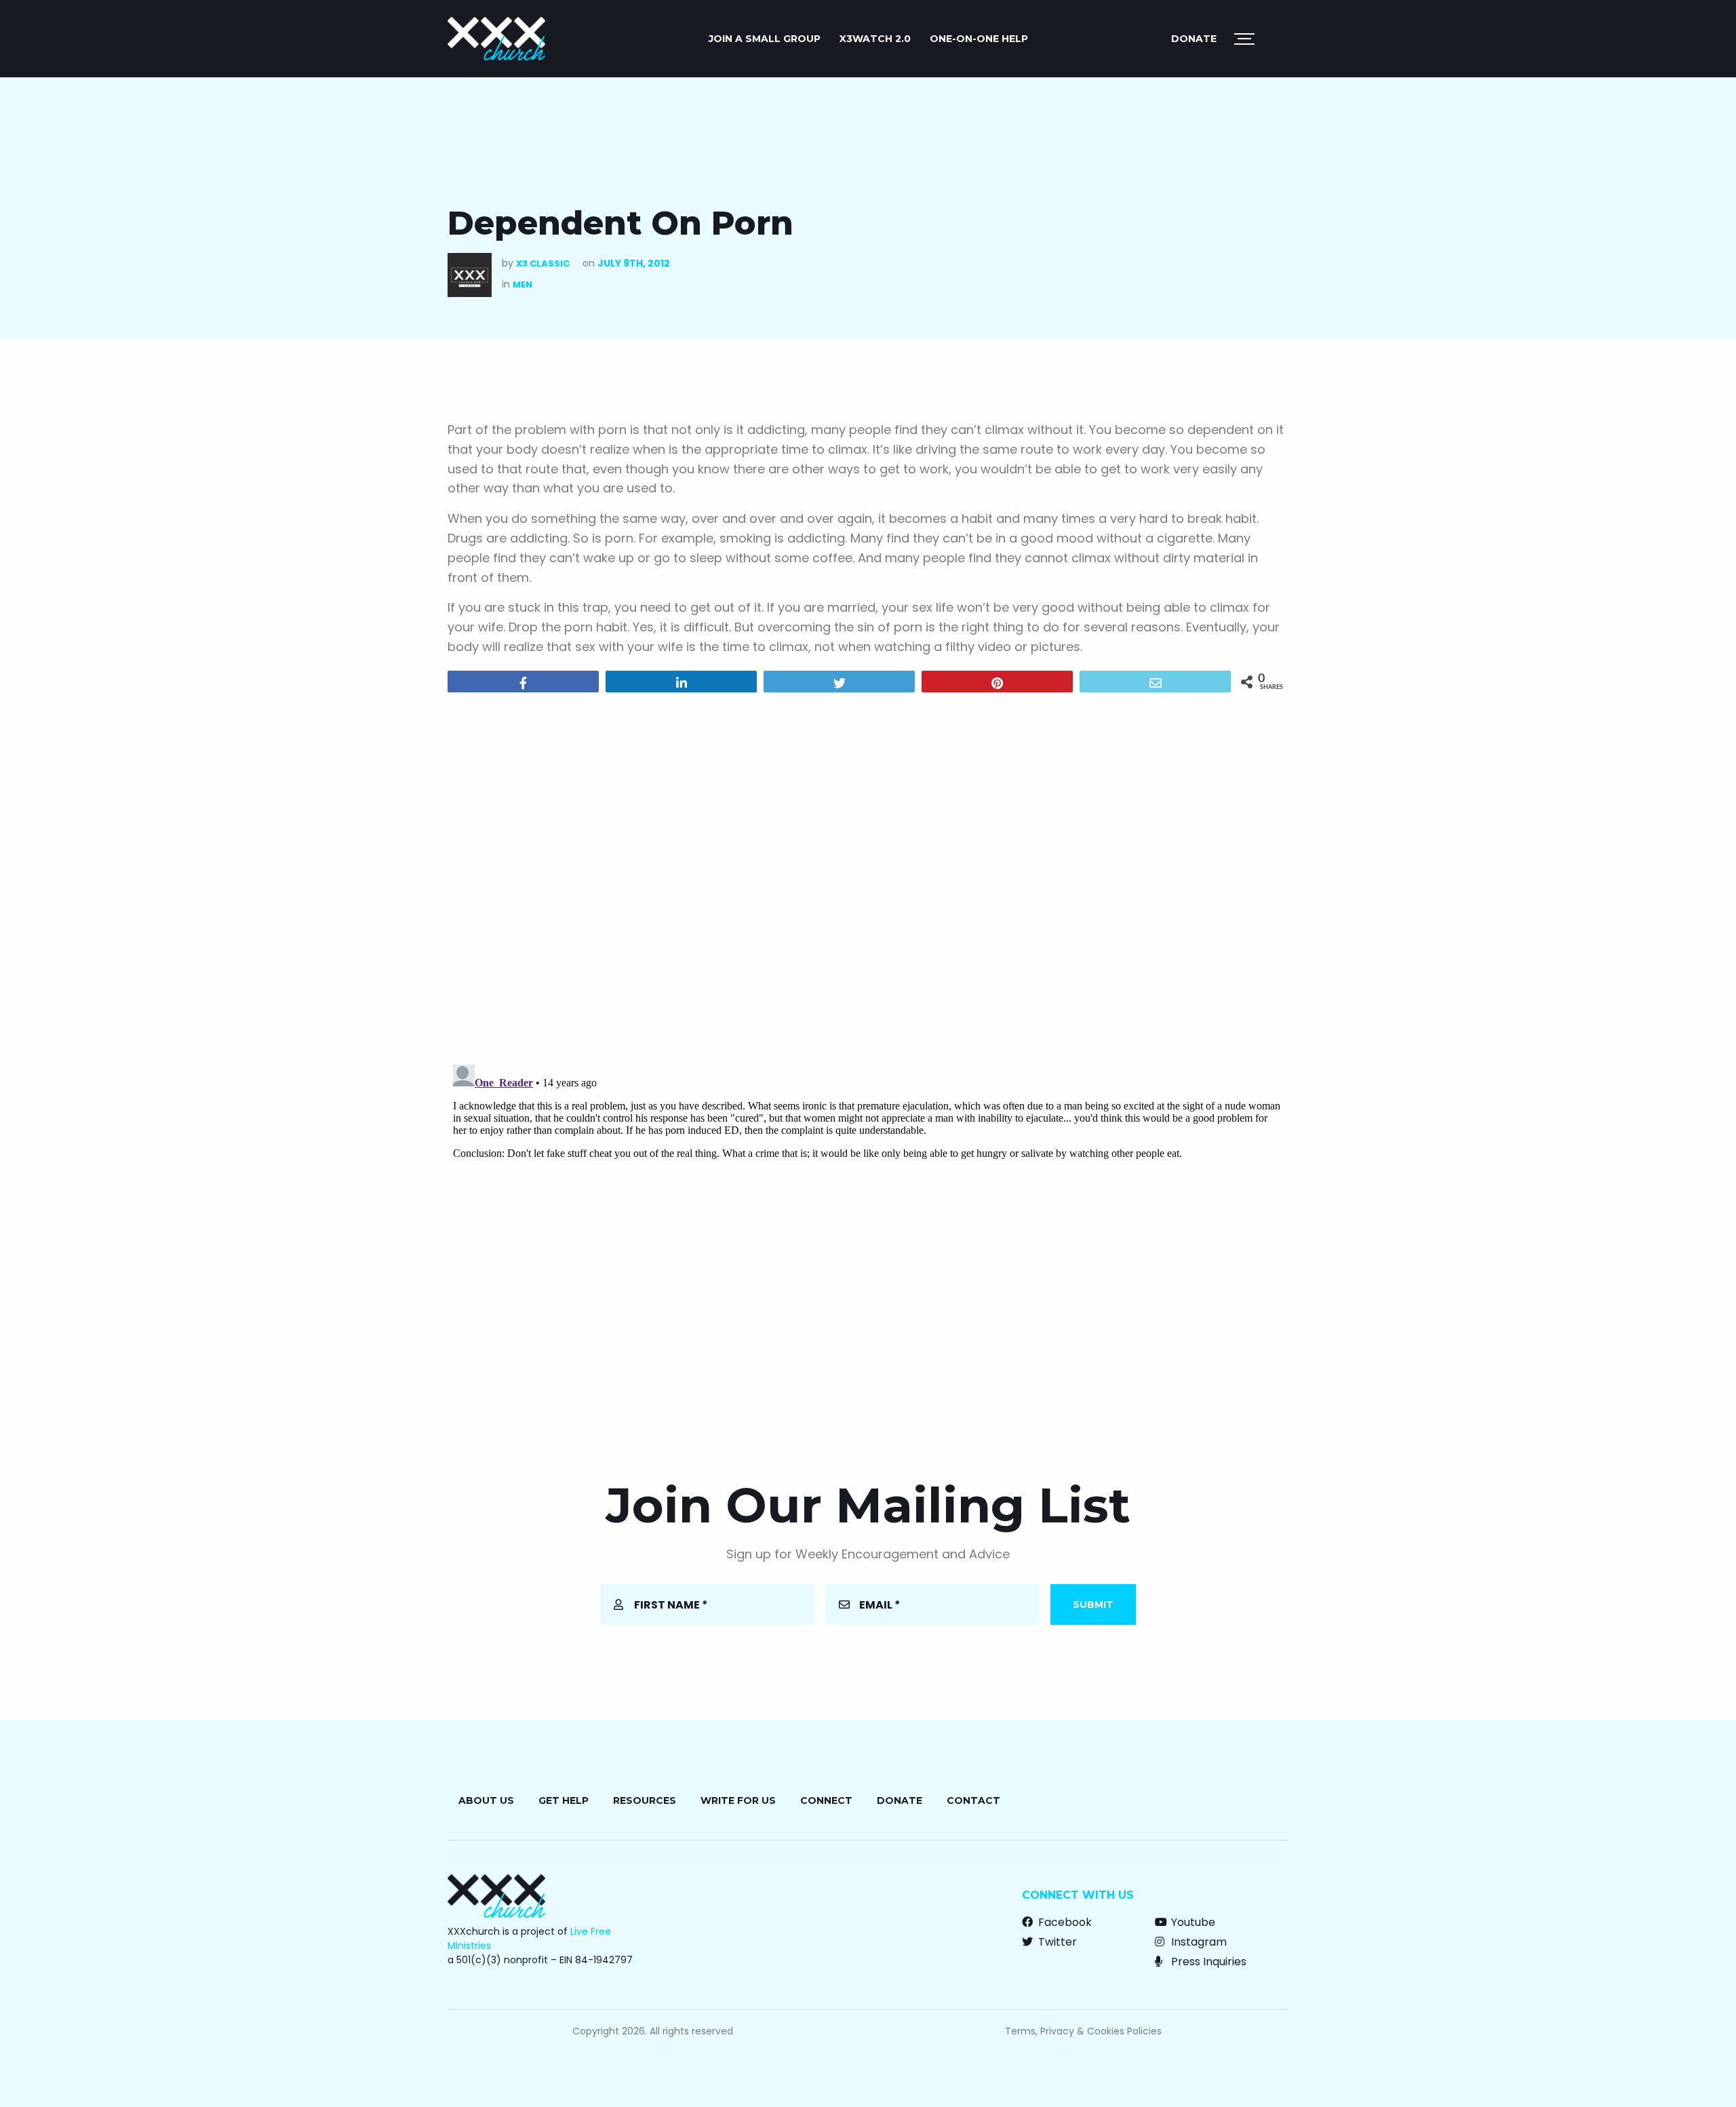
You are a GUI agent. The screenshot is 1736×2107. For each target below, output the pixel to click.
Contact (973, 1800)
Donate (1194, 39)
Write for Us (738, 1800)
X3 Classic (543, 263)
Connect (826, 1800)
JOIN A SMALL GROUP (765, 39)
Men (522, 284)
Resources (645, 1800)
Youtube (1192, 1922)
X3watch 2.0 (875, 39)
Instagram (1198, 1942)
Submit (1093, 1604)
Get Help (564, 1800)
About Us (486, 1800)
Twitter (1056, 1942)
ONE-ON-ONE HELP (979, 39)
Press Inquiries (1207, 1962)
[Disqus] (868, 877)
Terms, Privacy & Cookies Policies (1083, 2031)
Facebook (1064, 1922)
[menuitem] (765, 39)
